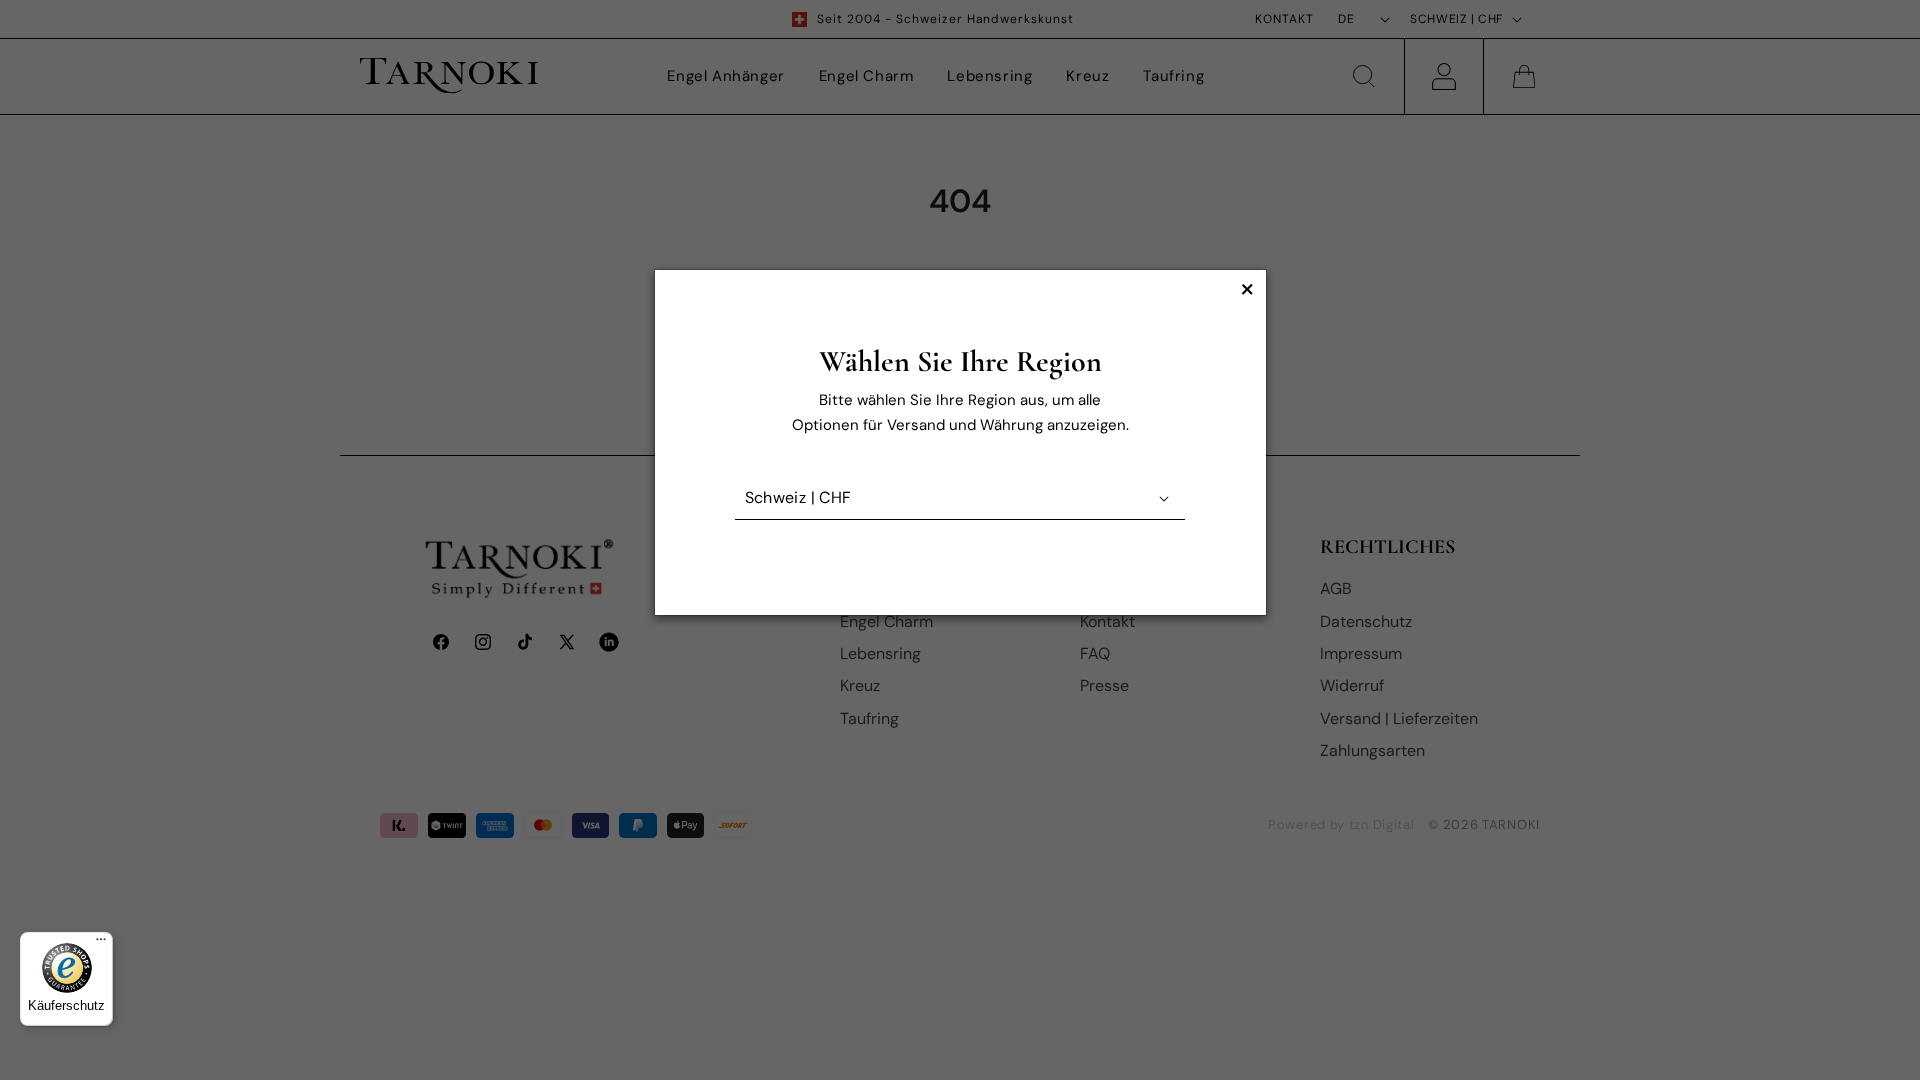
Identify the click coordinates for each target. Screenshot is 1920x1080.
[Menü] (101, 944)
